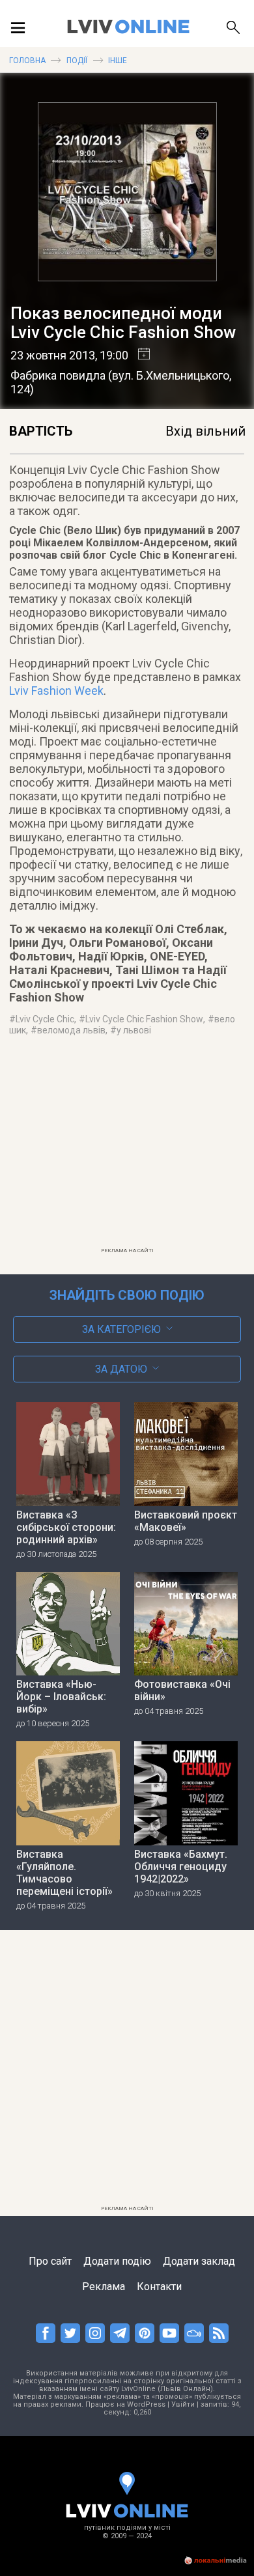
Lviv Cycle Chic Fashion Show (144, 1019)
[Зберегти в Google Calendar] (139, 355)
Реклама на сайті (127, 1251)
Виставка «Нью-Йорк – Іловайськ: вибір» (61, 1697)
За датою (121, 1369)
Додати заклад (199, 2261)
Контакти (159, 2287)
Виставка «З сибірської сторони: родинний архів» (66, 1527)
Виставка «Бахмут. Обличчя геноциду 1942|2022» (181, 1867)
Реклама (104, 2287)
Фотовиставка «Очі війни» (182, 1690)
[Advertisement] (127, 1150)
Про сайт (50, 2261)
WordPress (146, 2404)
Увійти (183, 2404)
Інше (118, 61)
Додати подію (117, 2261)
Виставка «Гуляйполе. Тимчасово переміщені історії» (64, 1873)
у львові (134, 1030)
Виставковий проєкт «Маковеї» (186, 1521)
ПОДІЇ (77, 61)
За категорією (121, 1329)
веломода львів (71, 1030)
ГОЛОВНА (27, 61)
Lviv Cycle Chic (45, 1019)
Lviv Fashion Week (56, 691)
